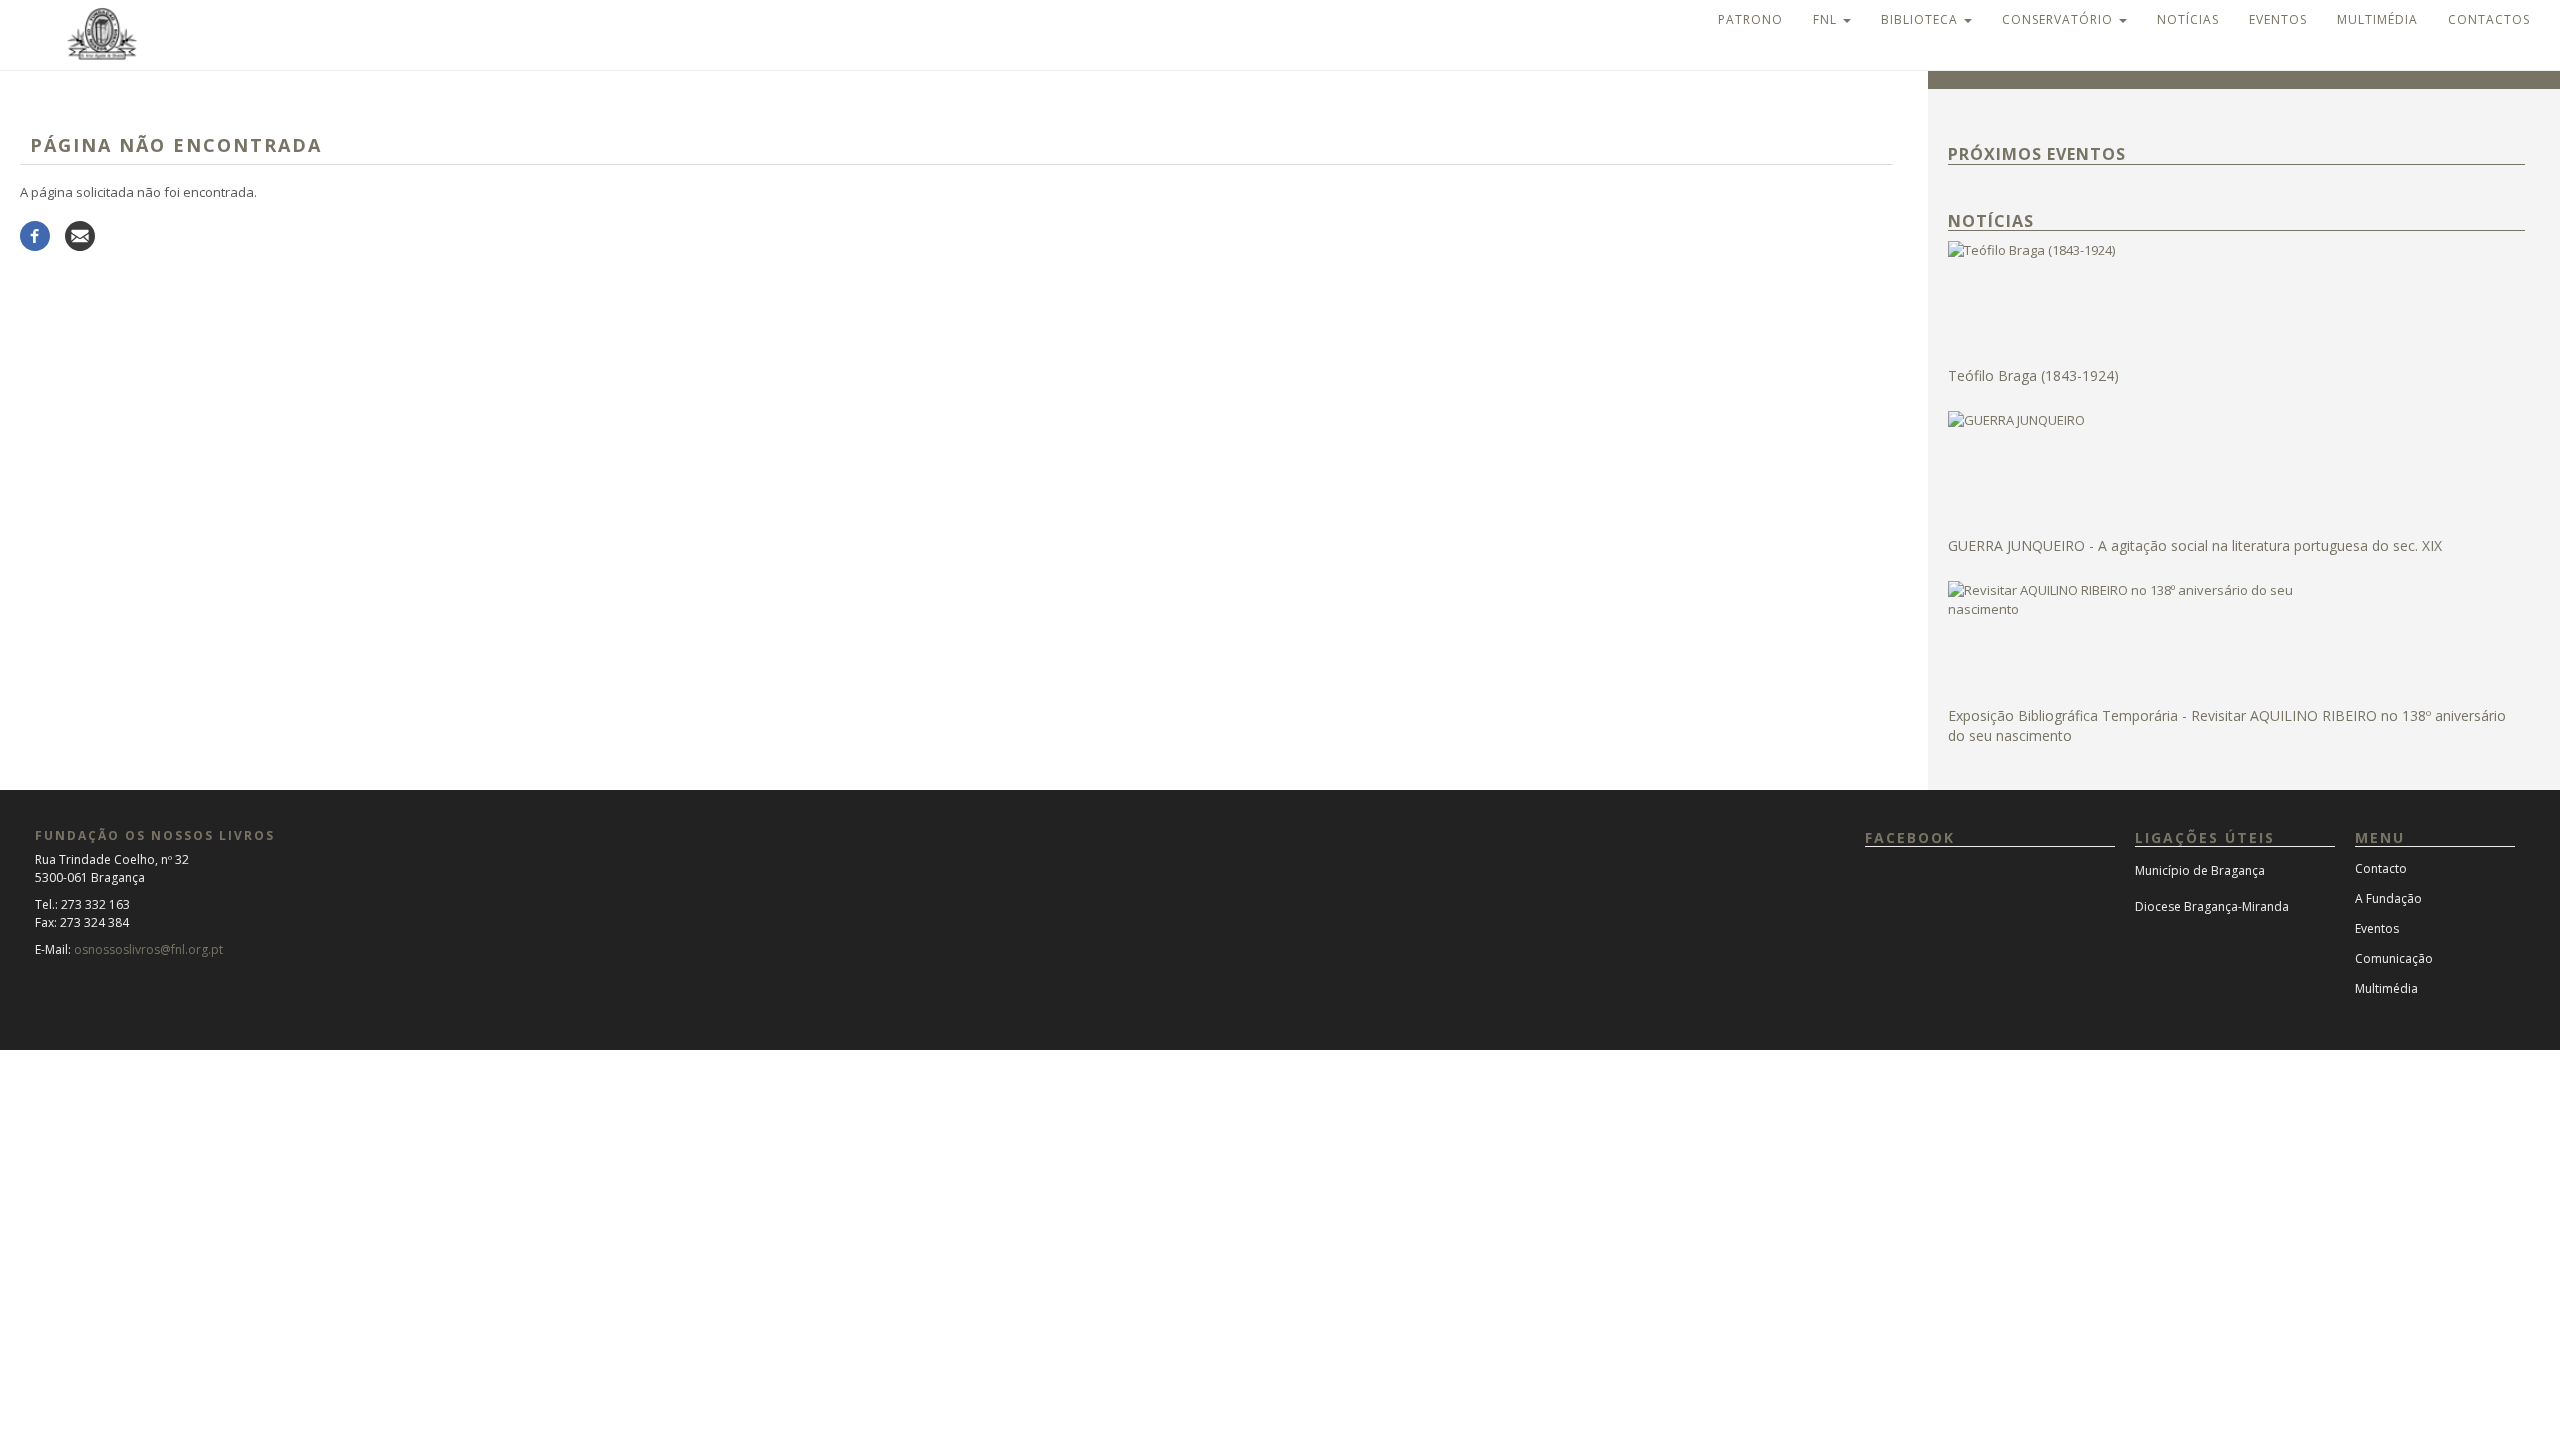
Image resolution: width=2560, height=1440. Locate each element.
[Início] (84, 32)
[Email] (80, 235)
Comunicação (2394, 958)
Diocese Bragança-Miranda (2212, 906)
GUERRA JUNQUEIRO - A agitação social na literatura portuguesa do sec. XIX (2195, 545)
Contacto (2381, 868)
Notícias (2188, 19)
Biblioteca (1921, 19)
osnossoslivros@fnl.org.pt (148, 949)
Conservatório (2059, 19)
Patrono (1750, 19)
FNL (1827, 19)
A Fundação (2388, 898)
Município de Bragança (2200, 870)
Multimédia (2377, 19)
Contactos (2489, 19)
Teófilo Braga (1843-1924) (2033, 375)
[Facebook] (35, 235)
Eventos (2278, 19)
